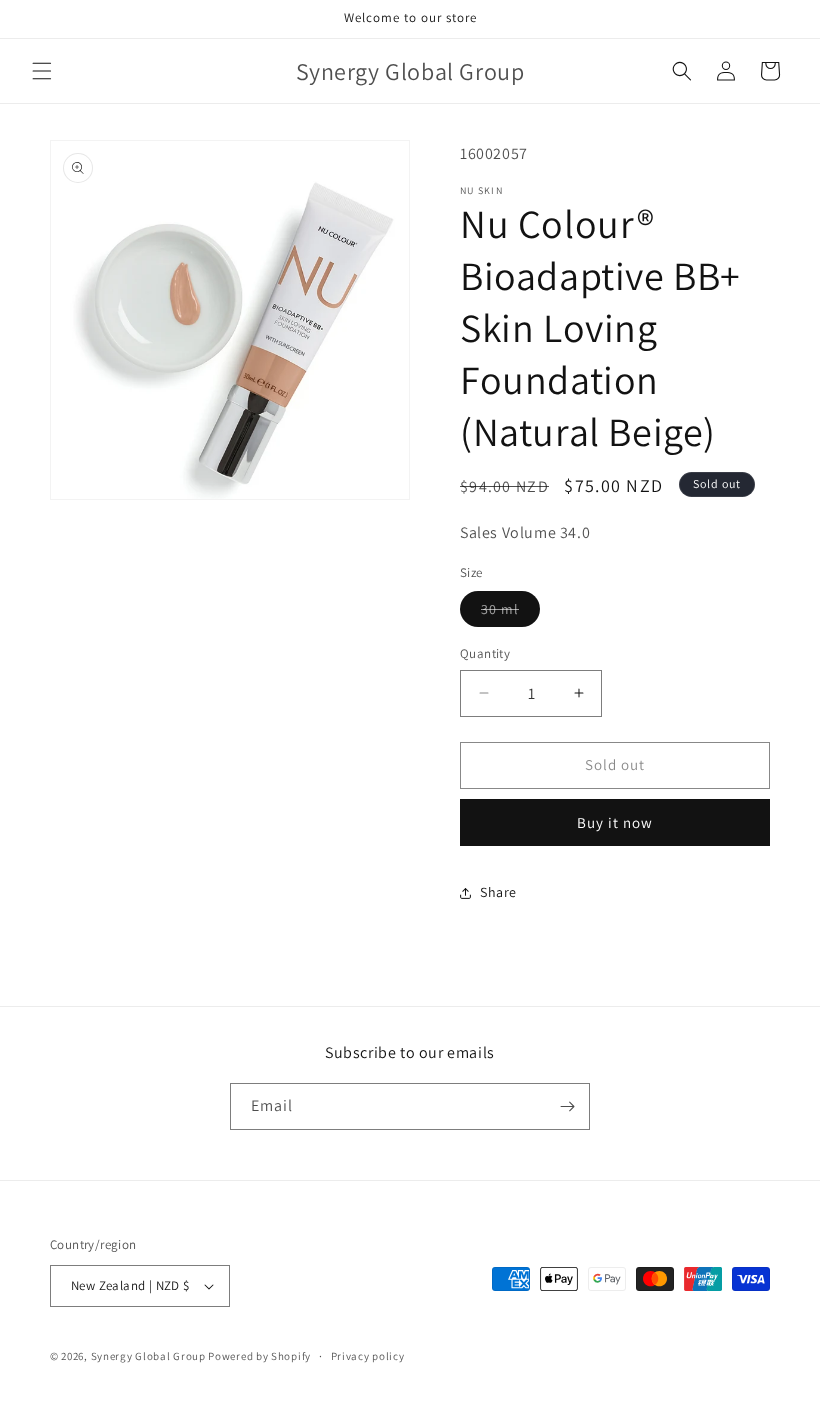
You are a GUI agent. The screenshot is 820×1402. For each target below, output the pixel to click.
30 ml (510, 613)
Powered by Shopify (259, 1356)
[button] (42, 71)
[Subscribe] (567, 1106)
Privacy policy (368, 1356)
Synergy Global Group (148, 1356)
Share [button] (498, 892)
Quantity (485, 653)
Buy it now (615, 822)
